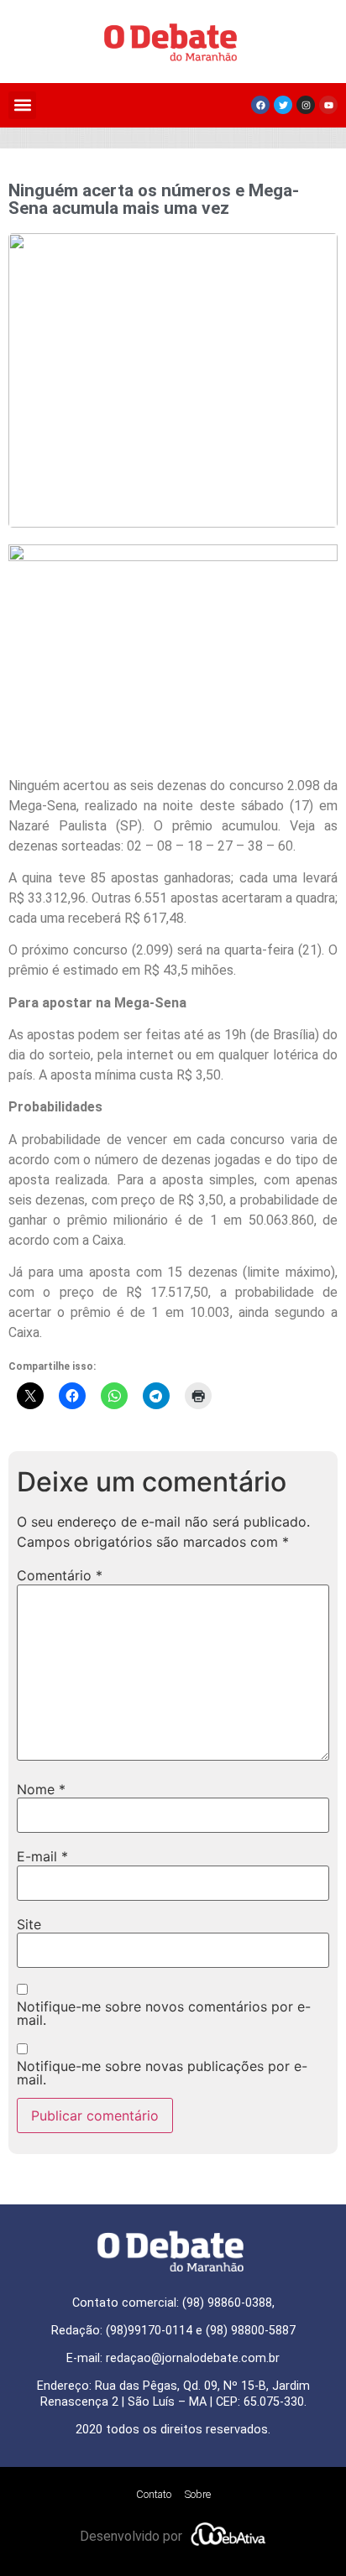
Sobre (198, 2494)
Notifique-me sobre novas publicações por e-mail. (162, 2073)
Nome (41, 1789)
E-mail (42, 1856)
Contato (154, 2494)
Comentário (60, 1575)
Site (29, 1924)
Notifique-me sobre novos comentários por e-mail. (164, 2013)
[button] (22, 105)
